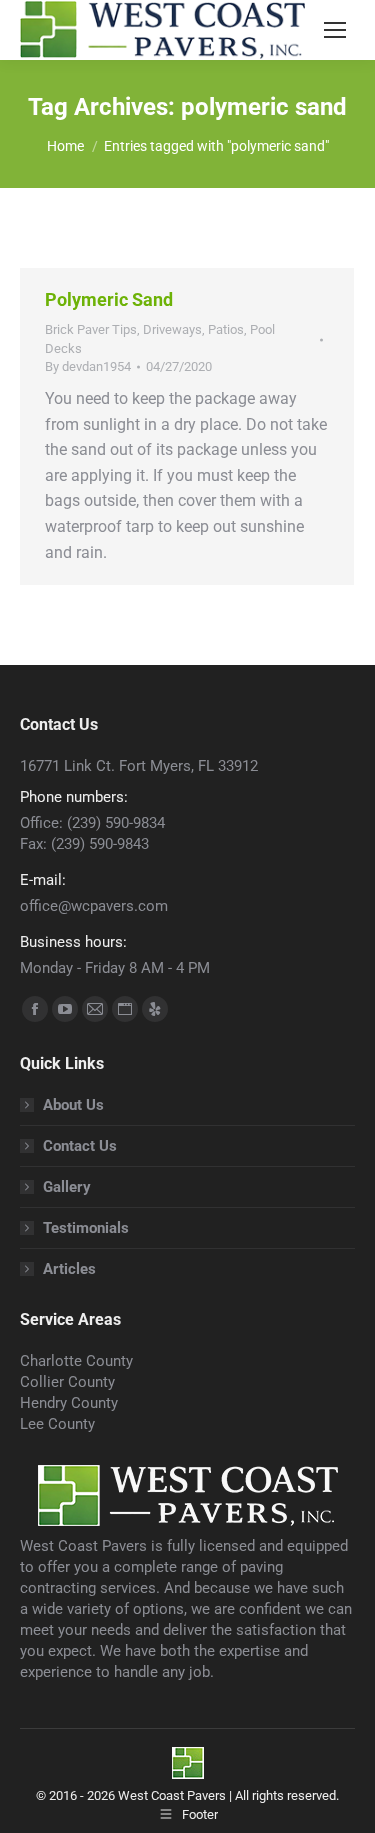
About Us (73, 1105)
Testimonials (86, 1228)
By (88, 366)
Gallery (67, 1187)
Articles (69, 1269)
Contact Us (80, 1146)
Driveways (172, 329)
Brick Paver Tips (91, 329)
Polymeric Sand (109, 299)
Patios (226, 329)
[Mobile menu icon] (335, 30)
